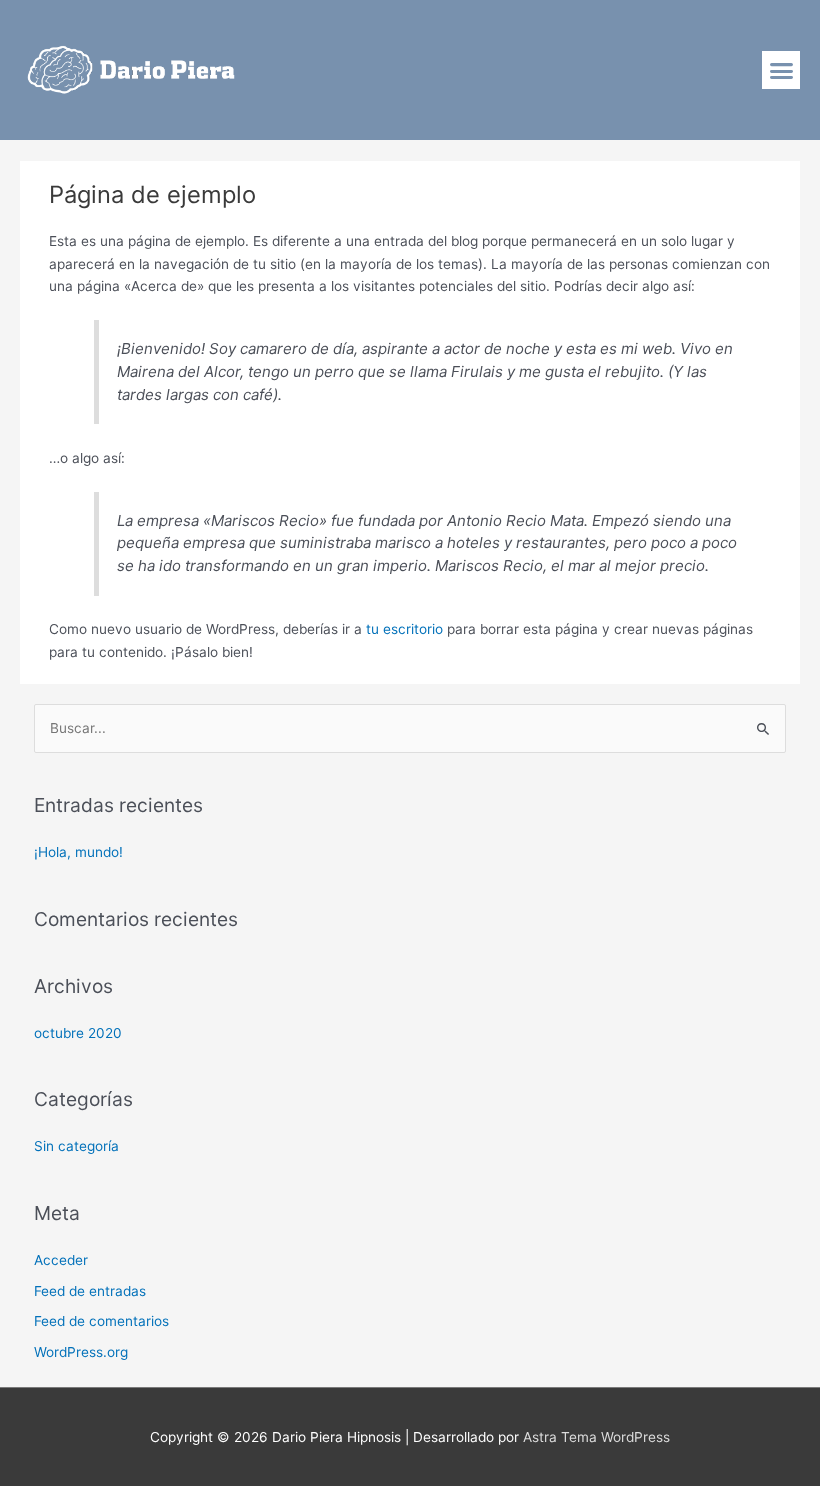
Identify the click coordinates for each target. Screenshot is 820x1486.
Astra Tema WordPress (596, 1437)
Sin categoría (76, 1146)
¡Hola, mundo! (78, 852)
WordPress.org (81, 1352)
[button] (781, 70)
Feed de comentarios (101, 1321)
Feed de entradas (90, 1291)
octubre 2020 (78, 1033)
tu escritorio (404, 629)
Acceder (61, 1260)
